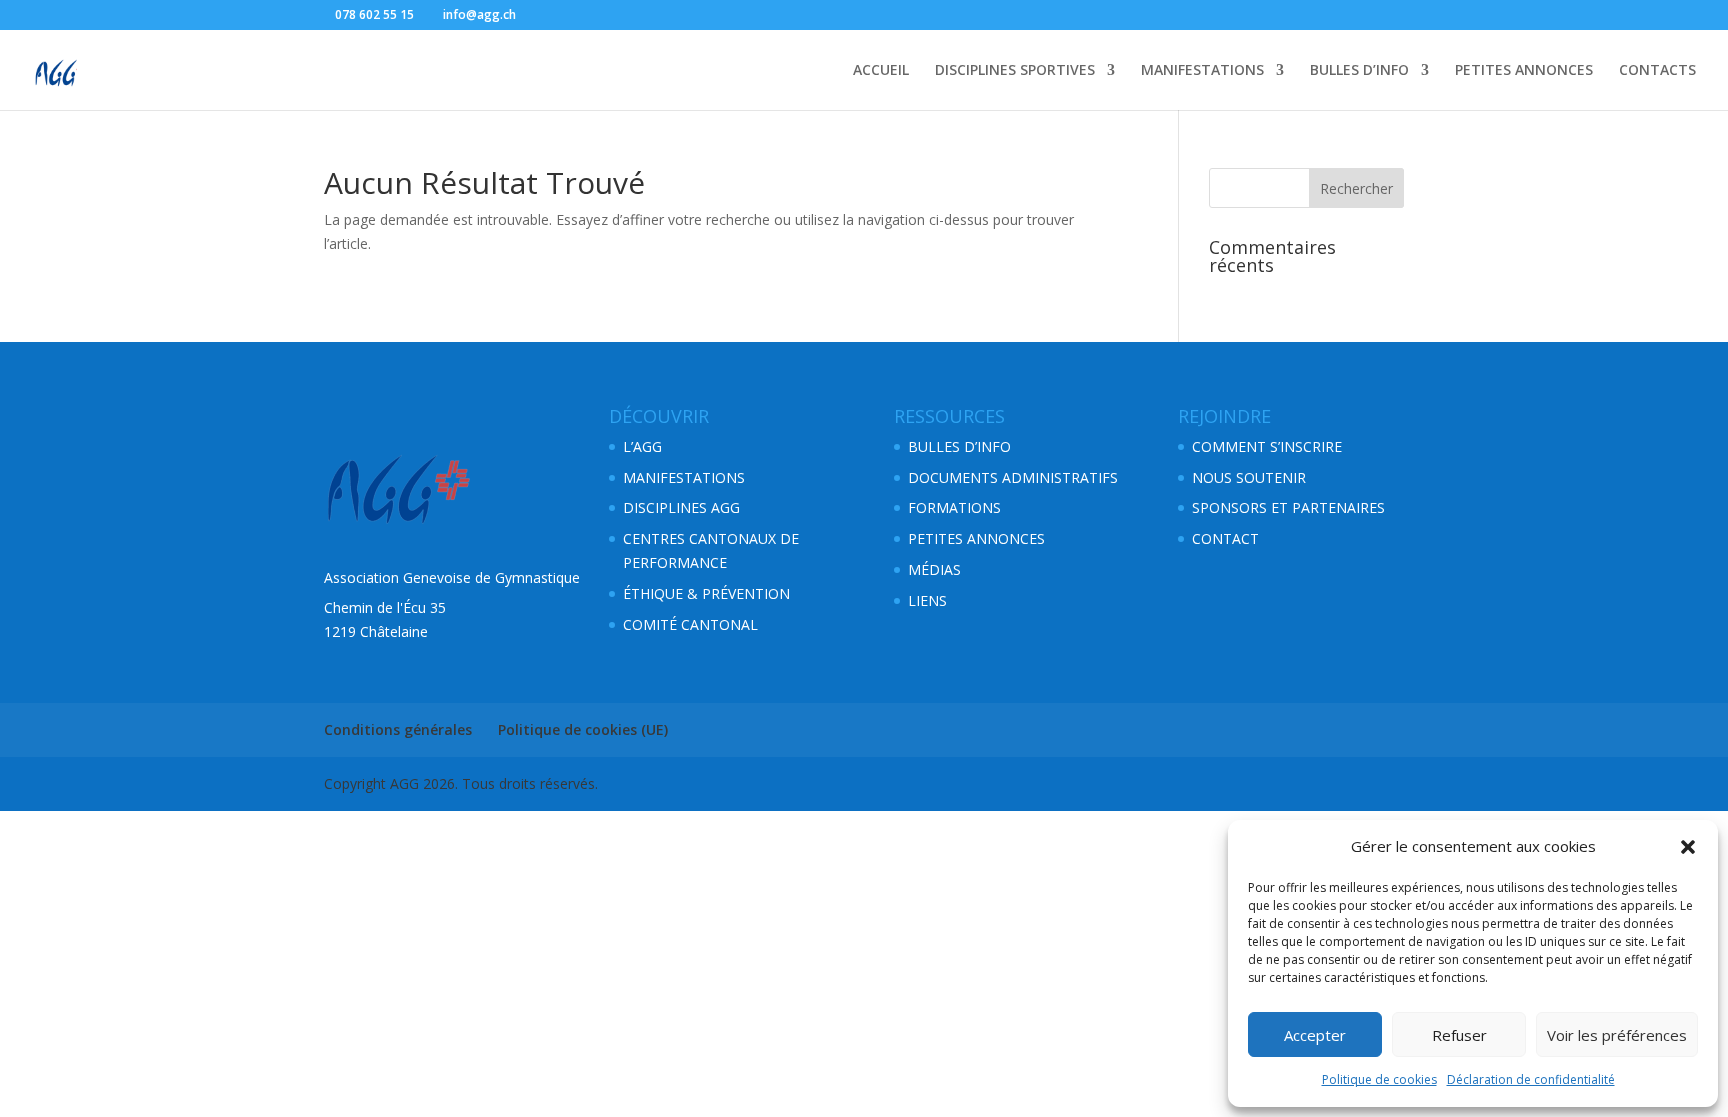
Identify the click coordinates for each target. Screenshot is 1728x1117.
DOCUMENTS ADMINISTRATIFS (1013, 477)
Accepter (1315, 1035)
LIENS (927, 600)
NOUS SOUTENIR (1249, 477)
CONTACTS (1657, 71)
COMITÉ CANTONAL (690, 624)
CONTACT (1225, 538)
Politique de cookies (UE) (583, 729)
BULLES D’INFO (1359, 71)
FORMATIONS (954, 507)
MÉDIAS (934, 569)
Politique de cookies (1379, 1079)
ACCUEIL (881, 71)
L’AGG (642, 446)
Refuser (1459, 1035)
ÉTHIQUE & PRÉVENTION (706, 593)
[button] (1688, 847)
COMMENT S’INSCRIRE (1267, 446)
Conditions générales (398, 729)
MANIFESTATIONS (1202, 71)
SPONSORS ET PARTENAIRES (1288, 507)
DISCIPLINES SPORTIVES (1015, 71)
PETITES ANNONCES (1524, 71)
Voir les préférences (1617, 1035)
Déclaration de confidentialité (1531, 1079)
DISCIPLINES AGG (681, 507)
